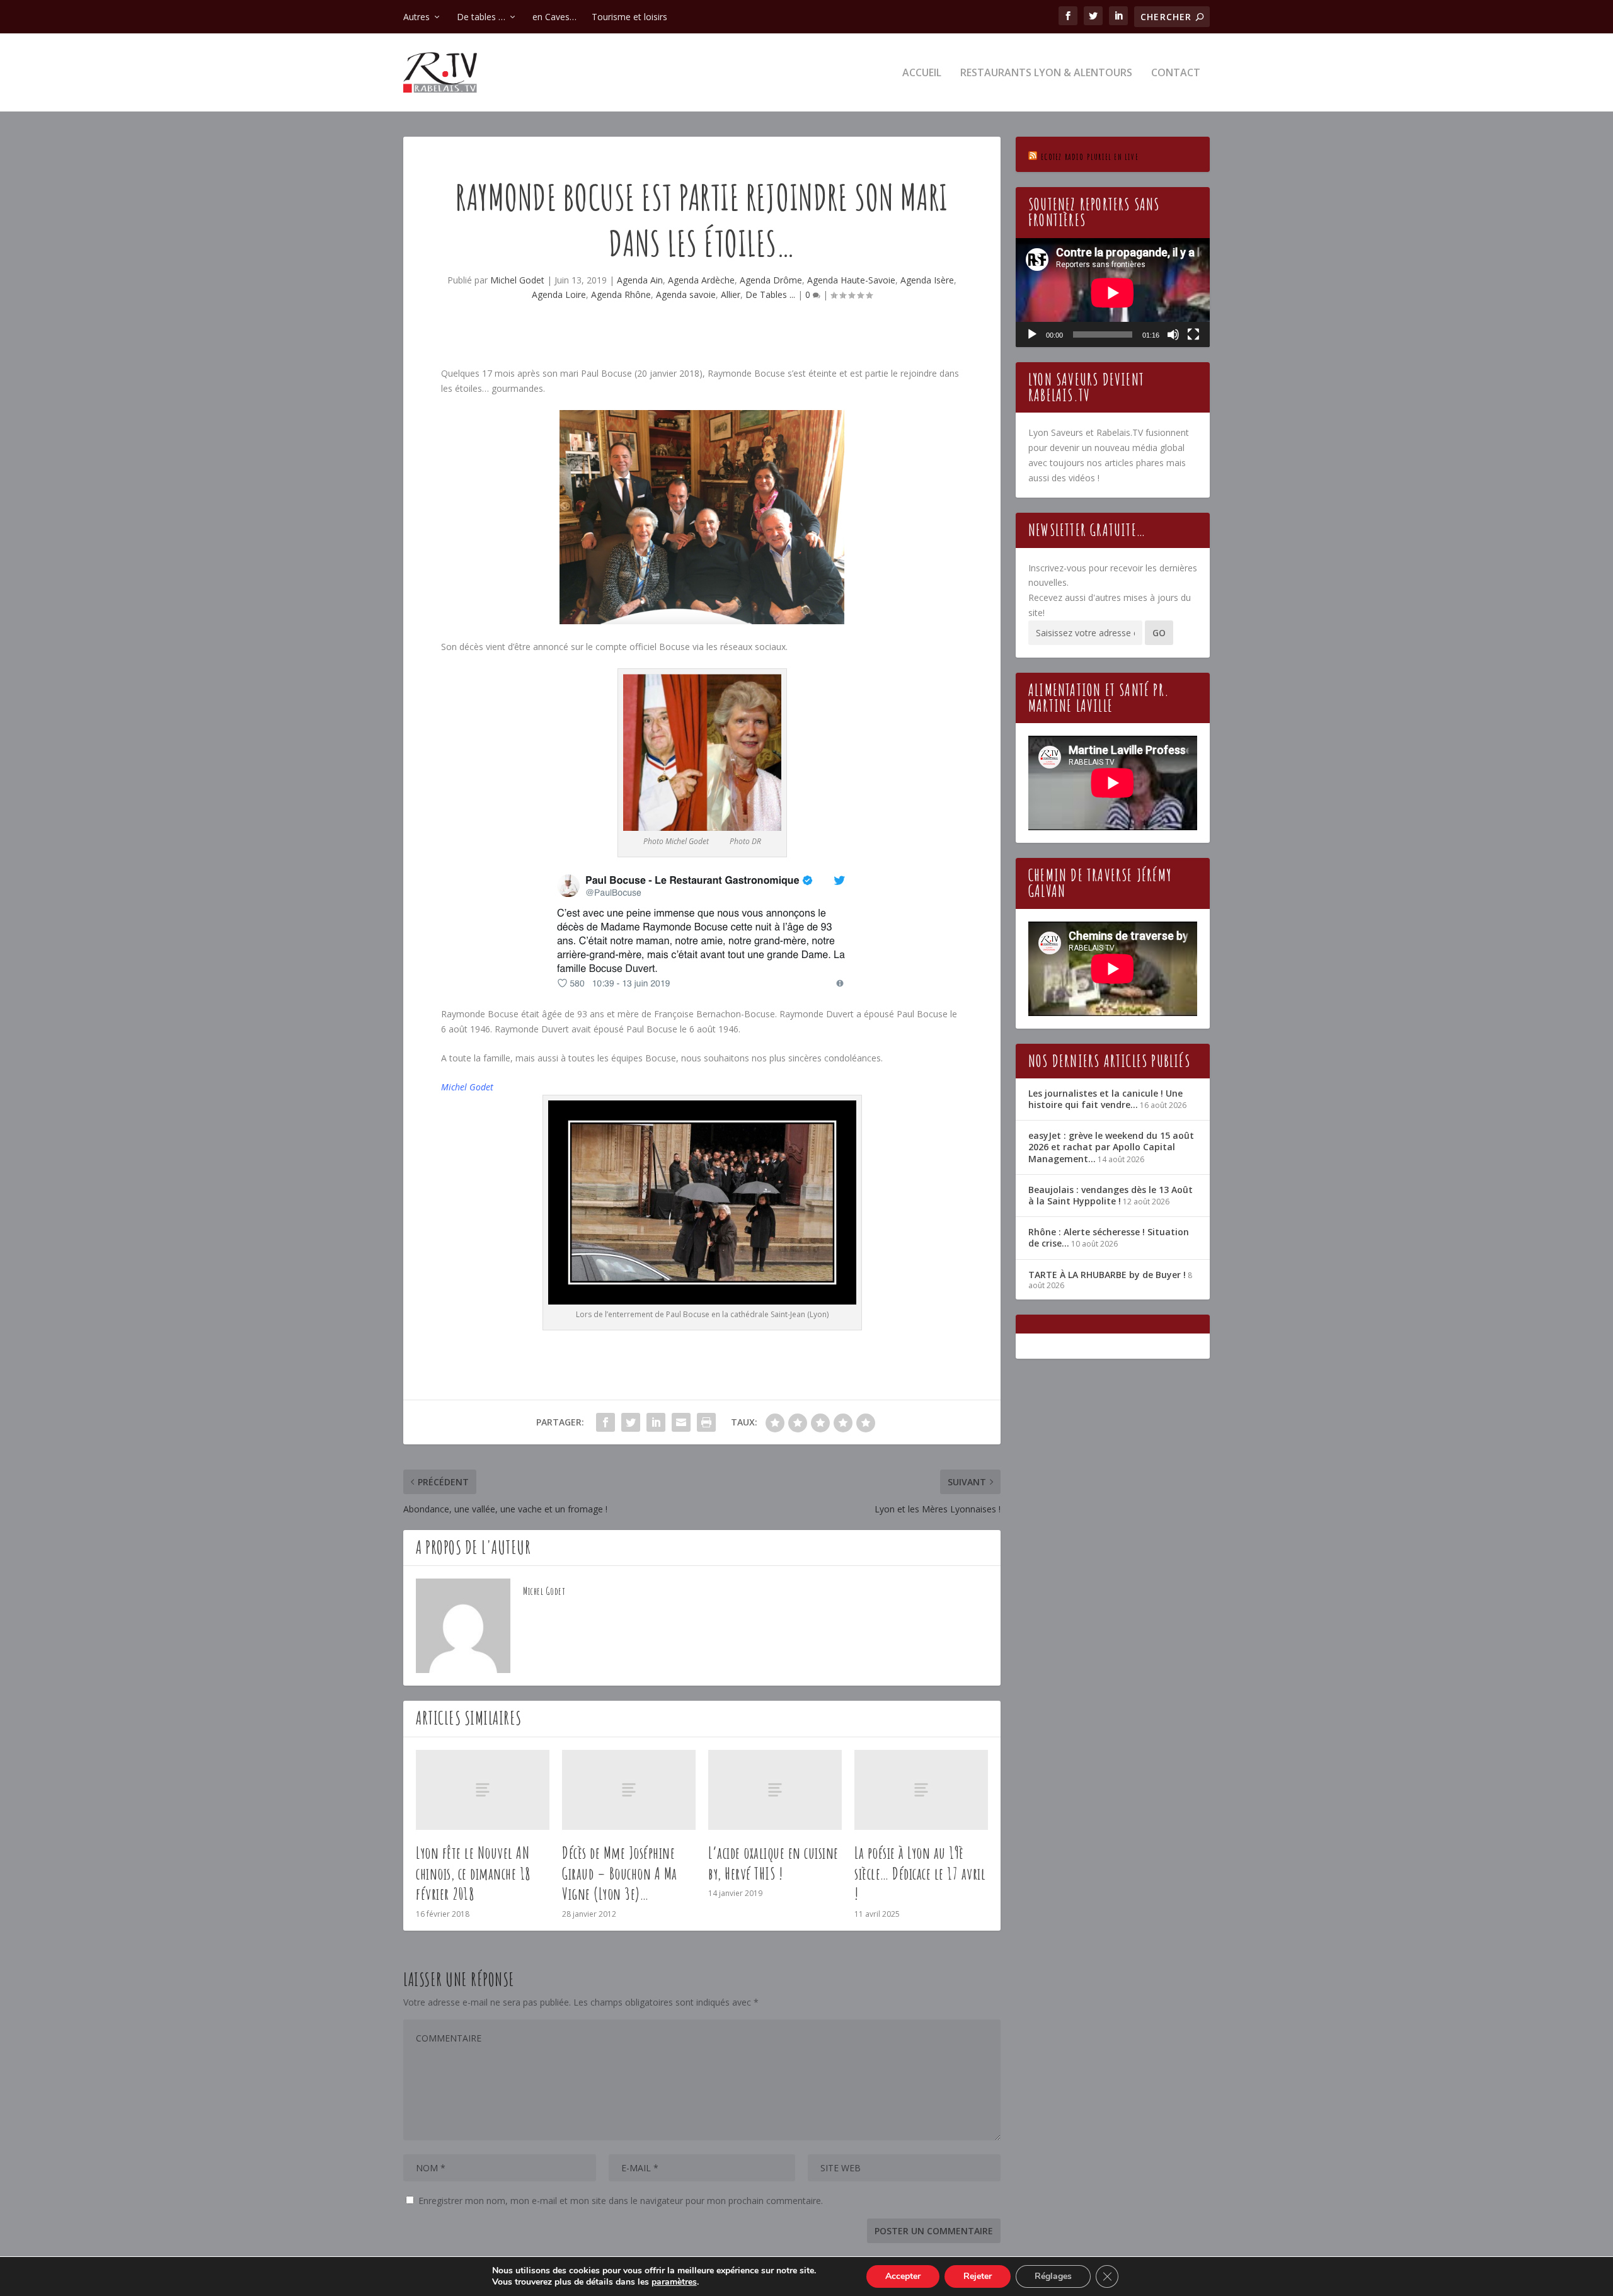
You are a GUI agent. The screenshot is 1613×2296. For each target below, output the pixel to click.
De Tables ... (770, 294)
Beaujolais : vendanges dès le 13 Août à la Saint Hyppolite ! (1111, 1195)
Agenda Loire (559, 294)
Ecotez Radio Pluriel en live (1090, 157)
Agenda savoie (686, 294)
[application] (1113, 293)
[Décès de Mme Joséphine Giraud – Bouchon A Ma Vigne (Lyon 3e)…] (629, 1790)
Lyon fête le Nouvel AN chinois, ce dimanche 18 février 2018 (474, 1873)
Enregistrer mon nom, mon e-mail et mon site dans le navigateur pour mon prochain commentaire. (621, 2201)
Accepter (903, 2276)
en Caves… (554, 17)
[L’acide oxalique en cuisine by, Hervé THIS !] (775, 1790)
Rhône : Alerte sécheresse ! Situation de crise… (1109, 1237)
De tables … (481, 17)
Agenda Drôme (771, 280)
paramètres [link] (674, 2282)
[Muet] (1173, 334)
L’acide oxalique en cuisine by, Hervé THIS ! (773, 1863)
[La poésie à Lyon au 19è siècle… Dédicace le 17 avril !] (921, 1790)
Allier (731, 294)
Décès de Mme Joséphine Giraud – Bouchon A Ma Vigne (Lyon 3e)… (620, 1873)
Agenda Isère (927, 280)
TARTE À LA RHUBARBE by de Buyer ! (1107, 1275)
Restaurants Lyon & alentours (1046, 73)
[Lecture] (1032, 334)
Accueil (922, 73)
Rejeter (978, 2276)
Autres (416, 17)
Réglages (1053, 2276)
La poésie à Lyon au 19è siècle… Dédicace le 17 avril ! (920, 1873)
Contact (1176, 73)
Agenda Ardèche (701, 280)
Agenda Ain (640, 280)
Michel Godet (517, 280)
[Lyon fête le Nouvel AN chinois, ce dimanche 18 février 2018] (483, 1790)
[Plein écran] (1193, 334)
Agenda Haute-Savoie (851, 280)
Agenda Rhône (621, 294)
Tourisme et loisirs (629, 17)
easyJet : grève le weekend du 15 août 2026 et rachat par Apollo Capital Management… (1111, 1147)
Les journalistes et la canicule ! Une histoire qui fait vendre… (1105, 1099)
